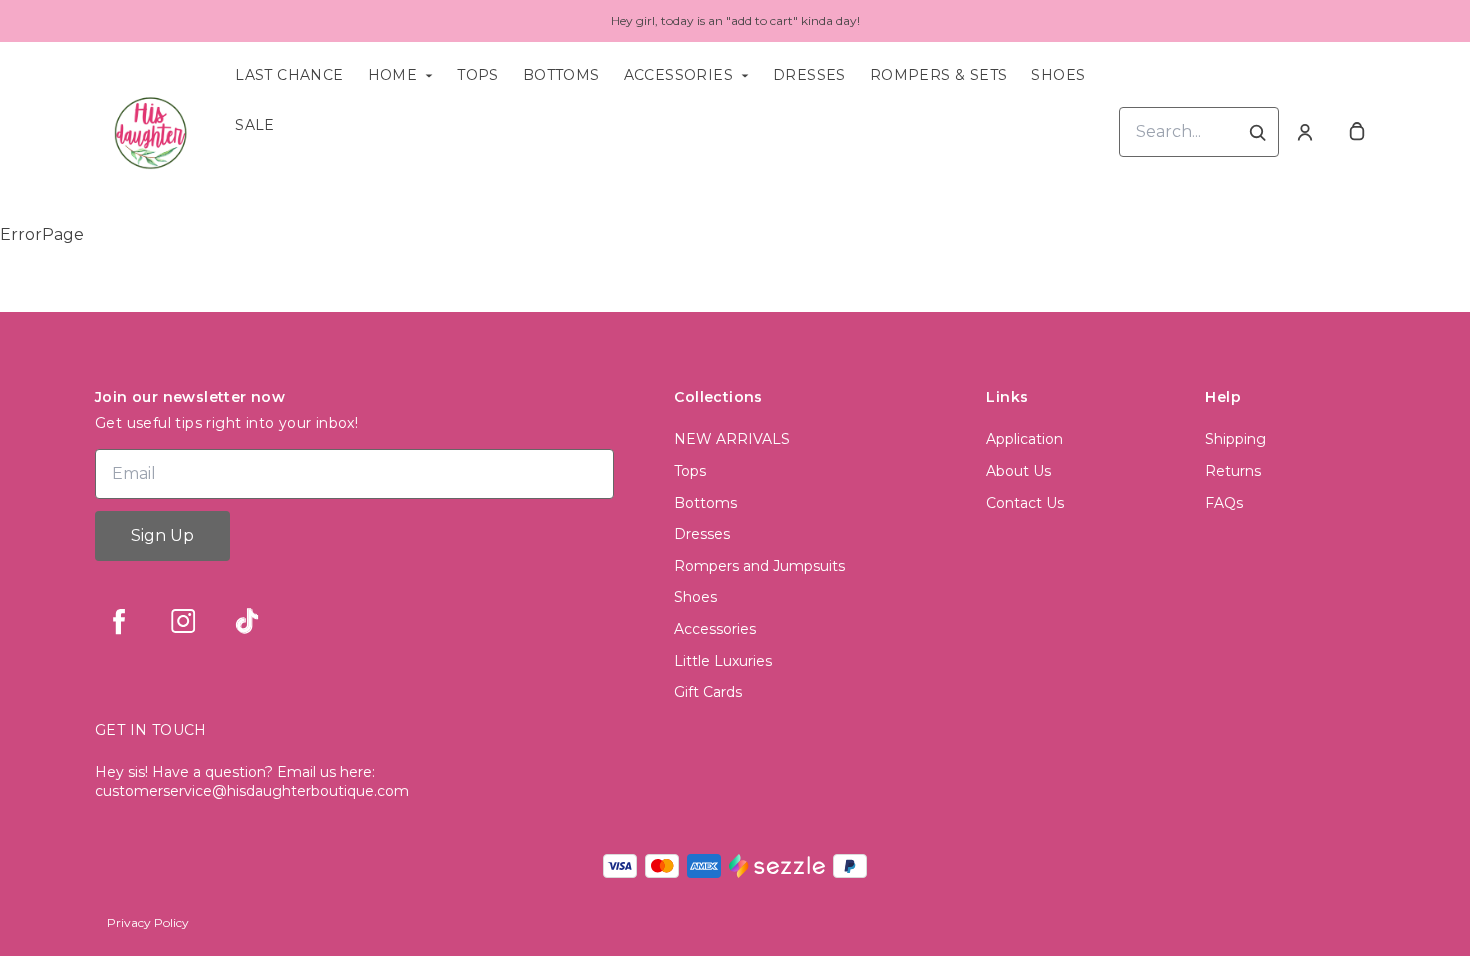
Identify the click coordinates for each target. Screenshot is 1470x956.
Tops (478, 75)
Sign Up (162, 535)
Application (1024, 439)
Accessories (678, 75)
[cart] (1357, 132)
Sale (255, 125)
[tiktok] (247, 621)
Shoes (1058, 75)
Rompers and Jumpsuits (759, 566)
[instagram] (183, 621)
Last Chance (289, 75)
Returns (1233, 471)
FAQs (1224, 503)
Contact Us (1025, 503)
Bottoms (561, 75)
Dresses (809, 75)
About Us (1018, 471)
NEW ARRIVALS (732, 439)
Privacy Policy (148, 922)
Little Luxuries (723, 661)
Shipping (1235, 439)
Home (393, 75)
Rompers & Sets (939, 75)
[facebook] (119, 621)
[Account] (1305, 132)
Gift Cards (708, 692)
